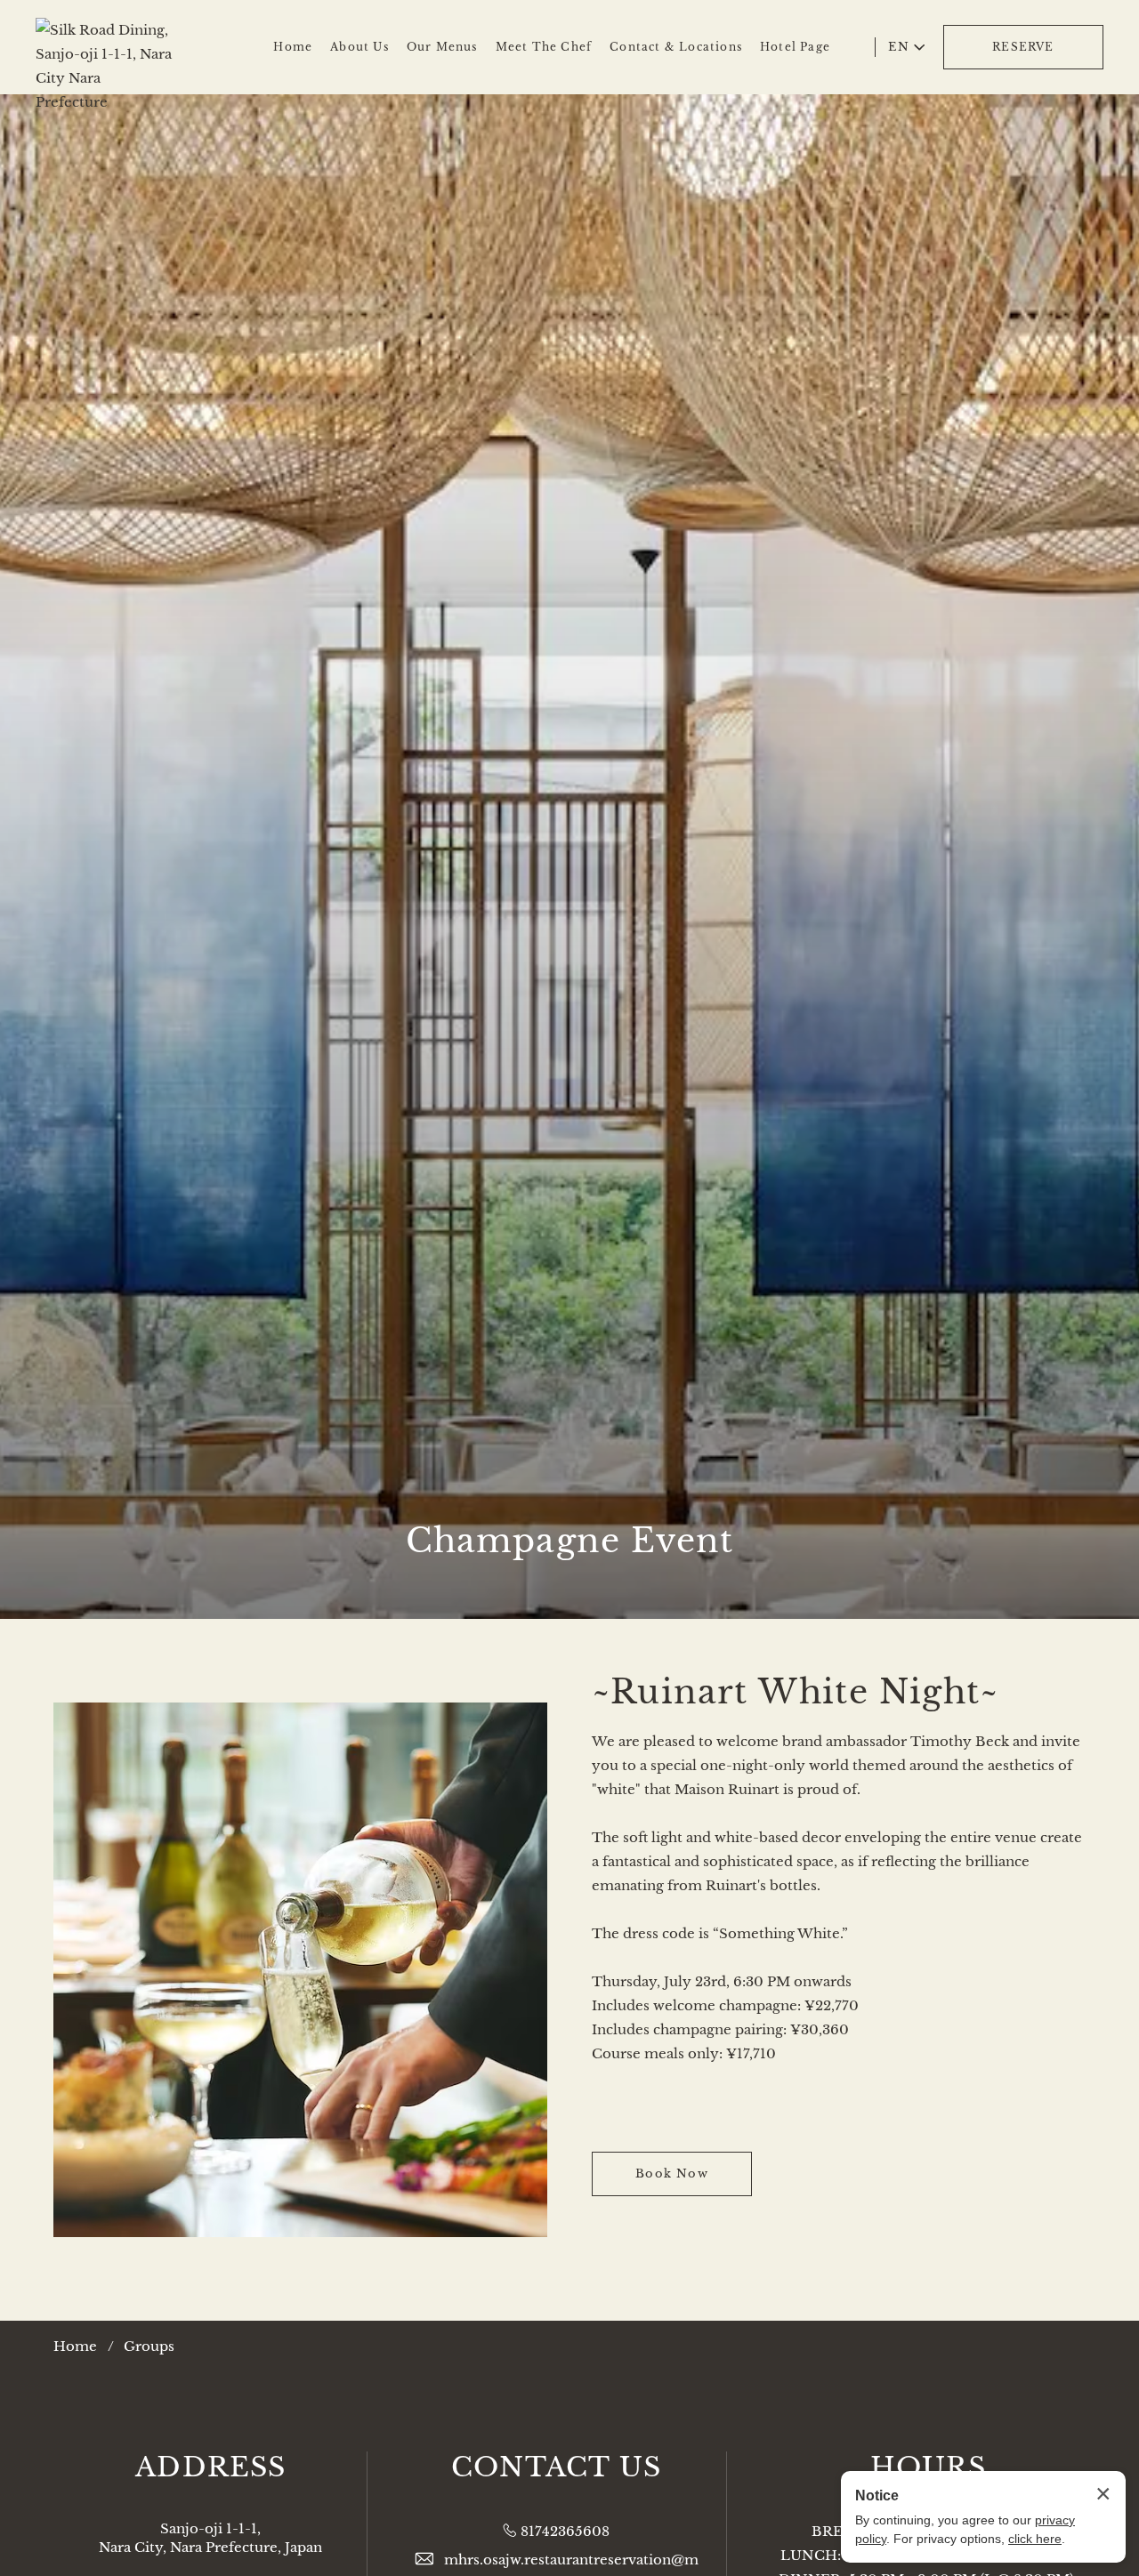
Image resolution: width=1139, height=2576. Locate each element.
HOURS (929, 2467)
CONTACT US (556, 2467)
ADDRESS (210, 2467)
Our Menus (442, 47)
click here (1035, 2539)
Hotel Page (795, 47)
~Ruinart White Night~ (795, 1692)
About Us (359, 47)
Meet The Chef (544, 47)
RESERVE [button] (1023, 47)
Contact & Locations (676, 47)
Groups (149, 2346)
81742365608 (565, 2531)
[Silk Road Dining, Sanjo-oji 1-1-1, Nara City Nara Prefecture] (104, 40)
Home (293, 47)
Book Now (672, 2173)
